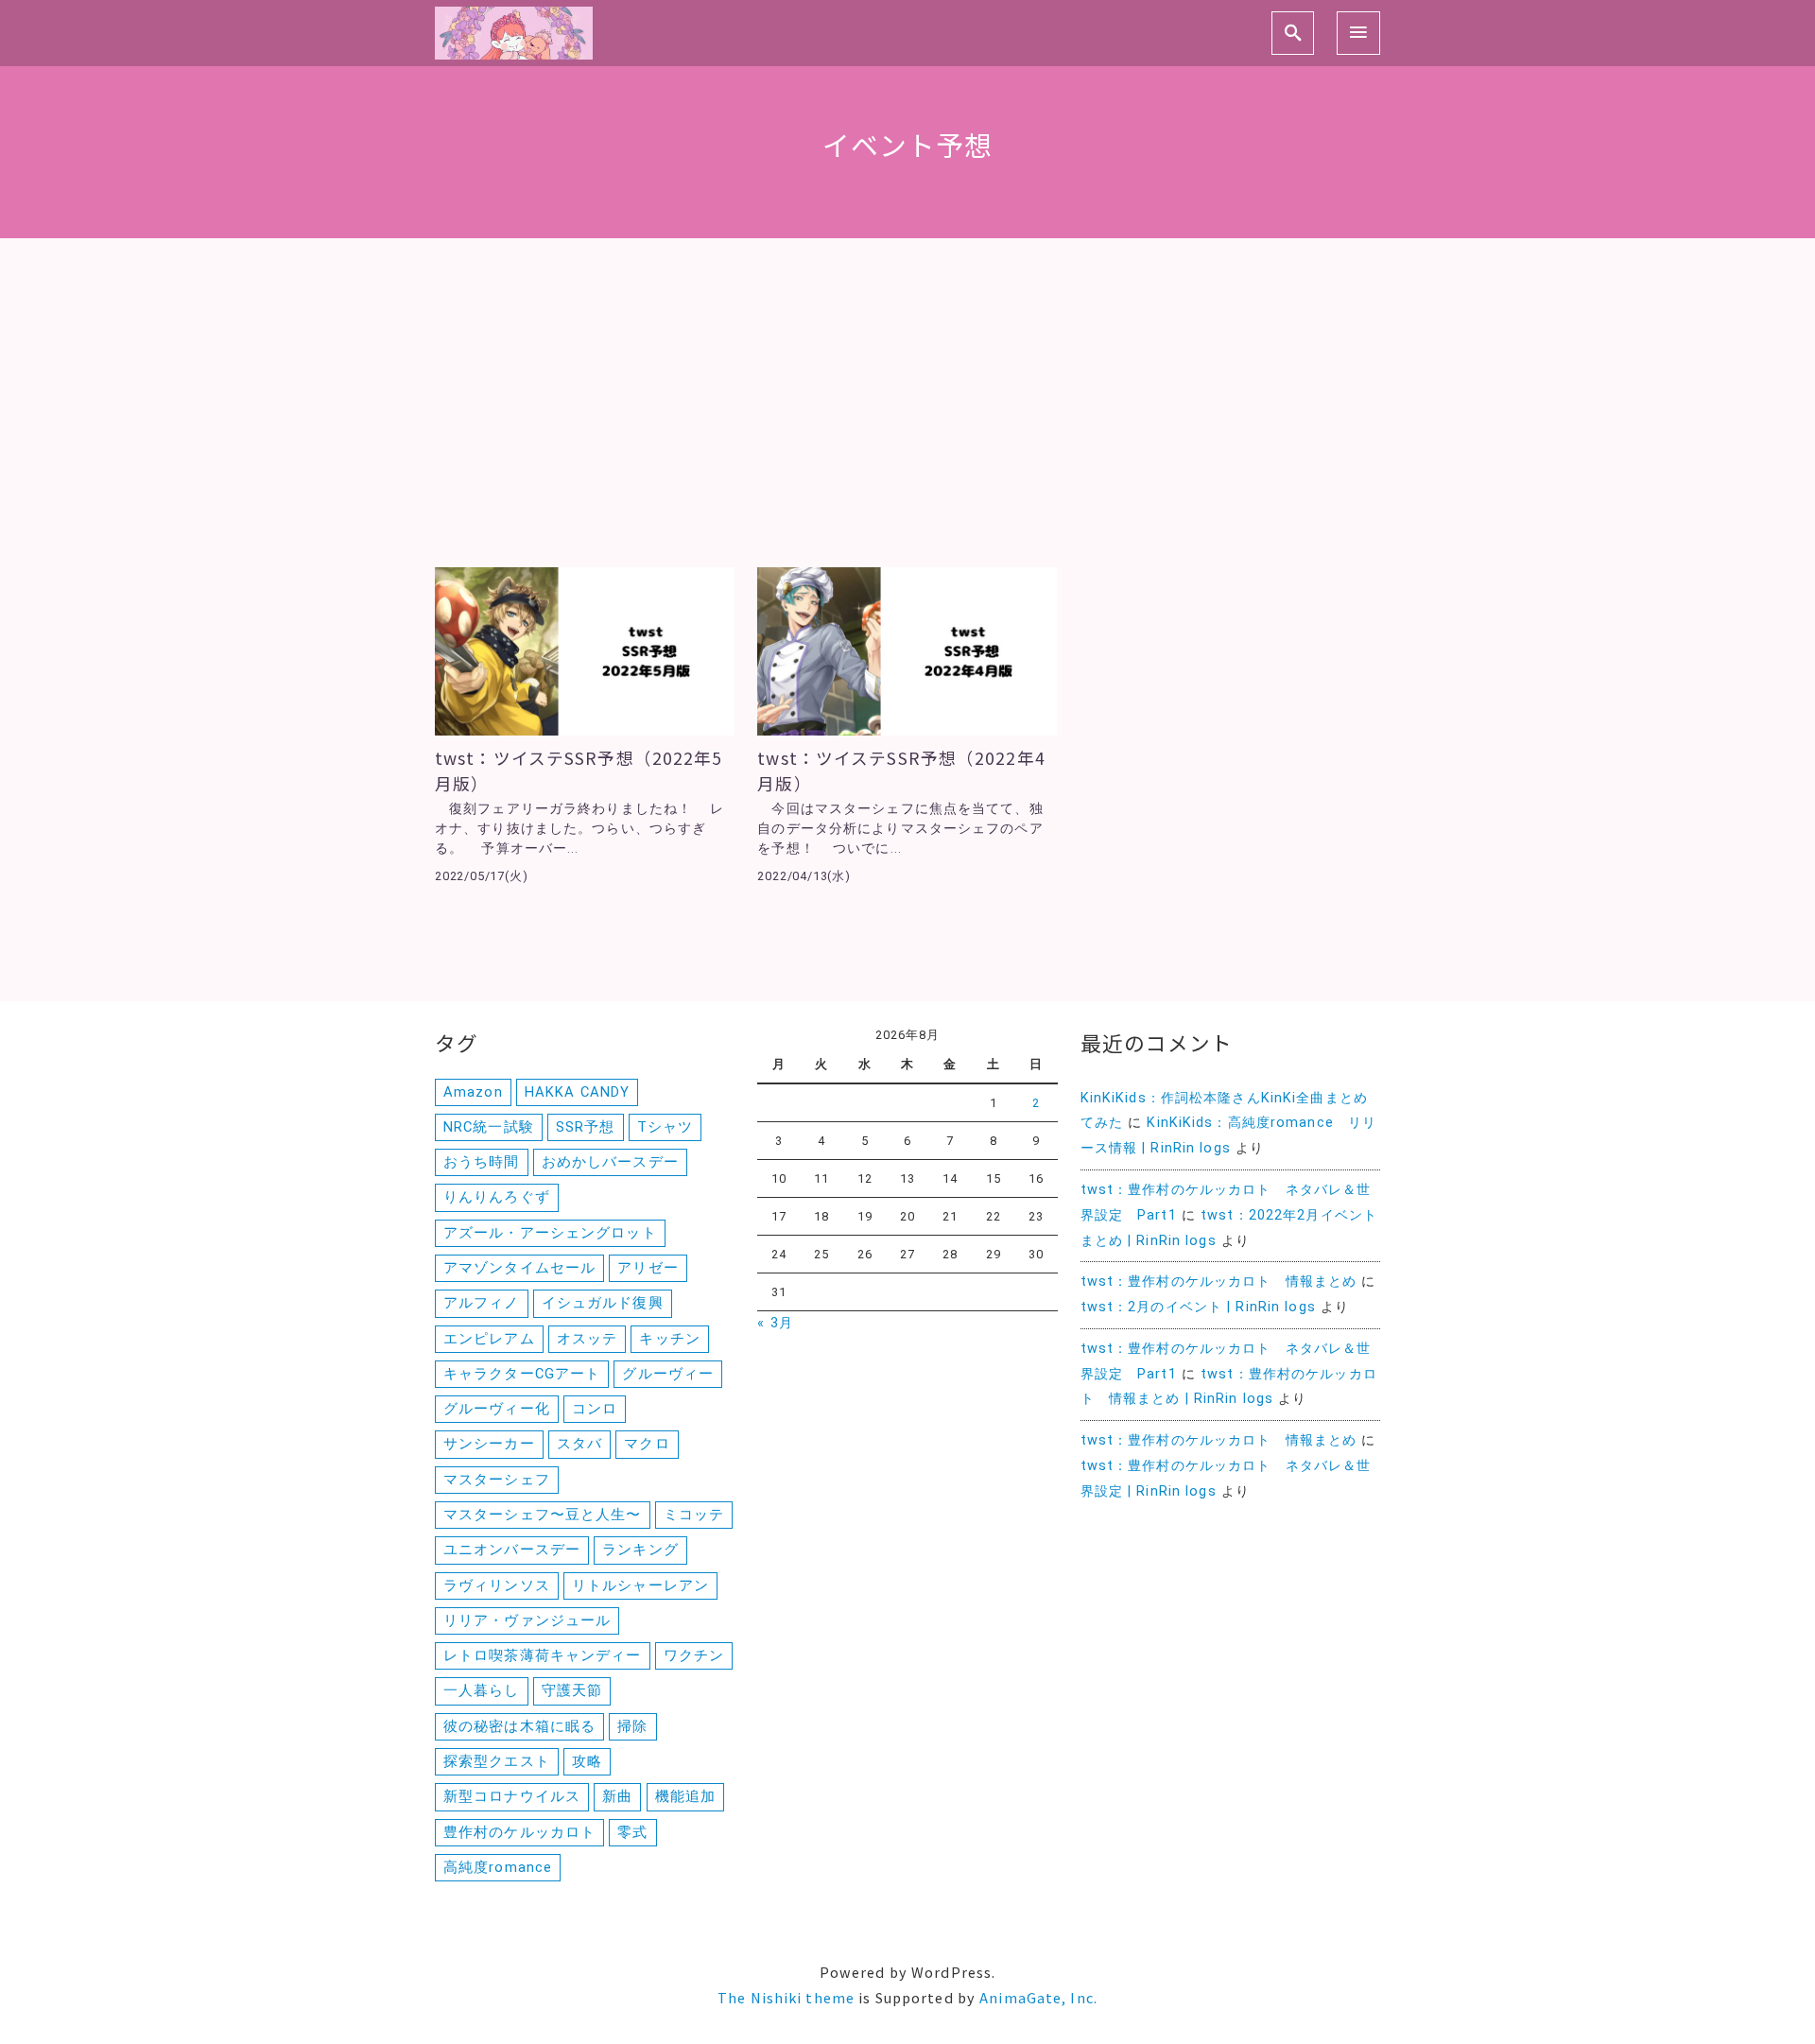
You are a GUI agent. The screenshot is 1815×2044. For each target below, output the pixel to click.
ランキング (640, 1550)
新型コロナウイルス (512, 1796)
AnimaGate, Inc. (1038, 1997)
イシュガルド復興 (603, 1303)
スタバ (579, 1444)
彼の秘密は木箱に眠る (519, 1726)
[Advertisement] (907, 425)
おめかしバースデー (610, 1162)
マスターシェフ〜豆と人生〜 (543, 1515)
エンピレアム (489, 1339)
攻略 (587, 1761)
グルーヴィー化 (497, 1409)
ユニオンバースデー (512, 1550)
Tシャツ (665, 1127)
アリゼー (648, 1268)
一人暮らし (482, 1690)
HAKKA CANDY (577, 1092)
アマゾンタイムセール (519, 1268)
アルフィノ (482, 1303)
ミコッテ (694, 1515)
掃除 (632, 1726)
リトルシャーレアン (640, 1585)
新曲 (617, 1796)
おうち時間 (482, 1162)
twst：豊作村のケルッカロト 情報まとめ (1219, 1282)
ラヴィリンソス (497, 1585)
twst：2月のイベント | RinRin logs (1198, 1307)
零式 (632, 1832)
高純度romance (498, 1867)
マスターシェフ (497, 1480)
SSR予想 (586, 1127)
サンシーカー (489, 1444)
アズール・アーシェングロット (550, 1233)
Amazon (473, 1092)
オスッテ (587, 1339)
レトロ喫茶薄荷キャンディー (543, 1655)
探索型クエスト (497, 1761)
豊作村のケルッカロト (519, 1832)
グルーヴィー (668, 1374)
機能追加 (685, 1796)
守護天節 (572, 1690)
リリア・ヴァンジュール (527, 1620)
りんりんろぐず (497, 1197)
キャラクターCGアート (522, 1374)
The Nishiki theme (786, 1997)
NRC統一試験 (489, 1127)
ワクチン (694, 1655)
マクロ (647, 1444)
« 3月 (775, 1323)
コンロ (595, 1409)
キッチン (669, 1339)
